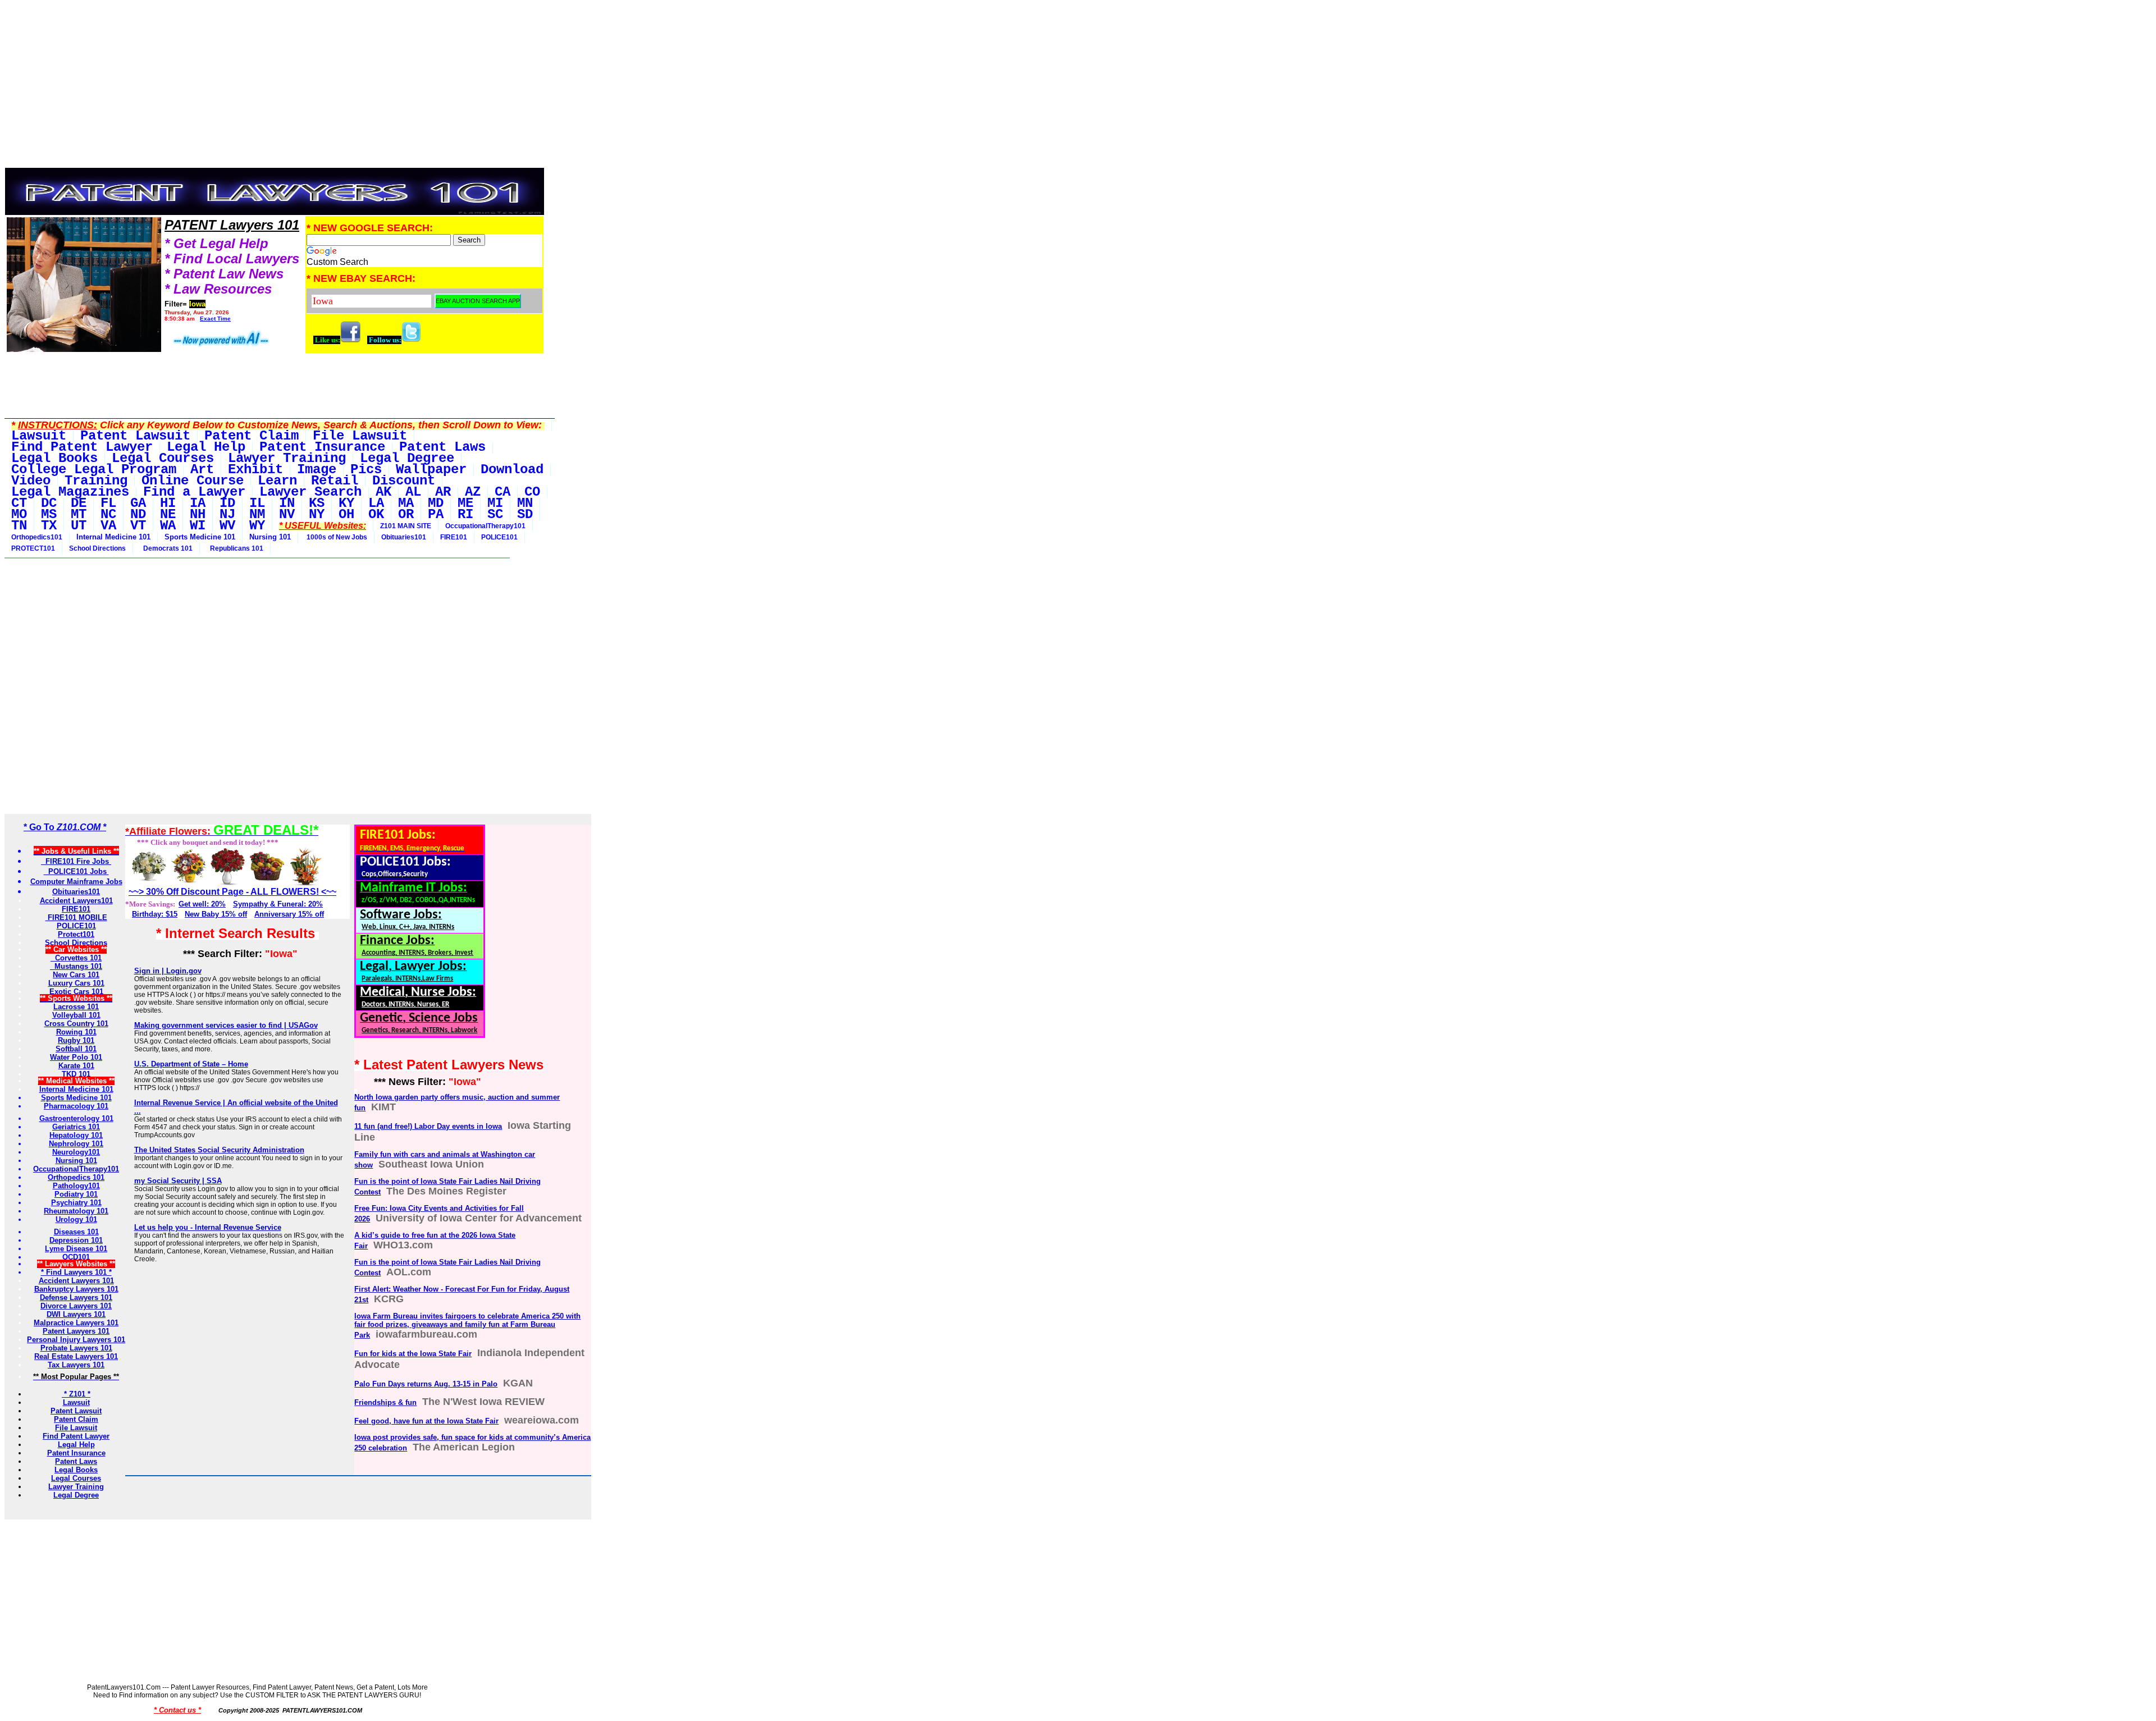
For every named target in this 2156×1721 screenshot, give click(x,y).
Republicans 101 (235, 548)
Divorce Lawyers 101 (76, 1306)
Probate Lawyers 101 (76, 1348)
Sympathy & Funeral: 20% (278, 904)
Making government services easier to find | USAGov (226, 1025)
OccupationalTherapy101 (485, 526)
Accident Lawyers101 (76, 901)
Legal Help (76, 1445)
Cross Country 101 (76, 1024)
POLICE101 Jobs (76, 871)
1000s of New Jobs (336, 537)
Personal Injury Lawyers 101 (76, 1340)
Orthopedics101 (37, 537)
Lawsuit (76, 1402)
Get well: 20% (202, 904)
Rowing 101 (76, 1032)
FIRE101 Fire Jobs (76, 861)
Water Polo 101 (76, 1057)
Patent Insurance (76, 1453)
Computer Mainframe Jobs (76, 882)
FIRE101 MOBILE (76, 917)
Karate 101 (76, 1066)
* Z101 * (76, 1394)
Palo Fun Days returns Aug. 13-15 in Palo (426, 1384)
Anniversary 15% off (289, 914)
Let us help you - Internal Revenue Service (208, 1227)
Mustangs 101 (76, 966)
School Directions (97, 548)
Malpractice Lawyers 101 (76, 1323)
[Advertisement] (275, 91)
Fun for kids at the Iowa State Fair (413, 1354)
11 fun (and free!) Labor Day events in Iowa (428, 1126)
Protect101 (76, 934)
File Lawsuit (76, 1428)
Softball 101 (76, 1049)
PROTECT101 (33, 548)
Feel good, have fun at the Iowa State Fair (426, 1421)
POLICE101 (499, 537)
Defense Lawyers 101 (76, 1297)
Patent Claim (76, 1419)
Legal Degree (76, 1495)
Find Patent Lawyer (76, 1436)
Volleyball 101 (76, 1015)
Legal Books (76, 1470)
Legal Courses (76, 1478)
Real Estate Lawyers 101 (76, 1356)
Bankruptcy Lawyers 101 (76, 1289)
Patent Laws (76, 1461)
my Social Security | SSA (178, 1181)
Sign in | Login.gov (168, 971)
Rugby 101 (76, 1040)
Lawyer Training (76, 1487)
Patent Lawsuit (76, 1411)
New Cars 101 (76, 975)
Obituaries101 (404, 537)
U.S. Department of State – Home (191, 1064)
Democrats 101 (166, 548)
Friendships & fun (385, 1402)
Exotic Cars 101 (76, 992)
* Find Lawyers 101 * (76, 1272)
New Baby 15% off (216, 914)
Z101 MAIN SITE (406, 526)
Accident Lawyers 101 (76, 1281)
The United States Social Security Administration (219, 1150)
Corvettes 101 (76, 958)
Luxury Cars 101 (76, 983)
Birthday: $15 (155, 914)
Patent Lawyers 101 (76, 1331)
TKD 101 (76, 1074)
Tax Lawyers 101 (76, 1365)
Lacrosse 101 (76, 1007)
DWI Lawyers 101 (76, 1314)
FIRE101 (454, 537)
